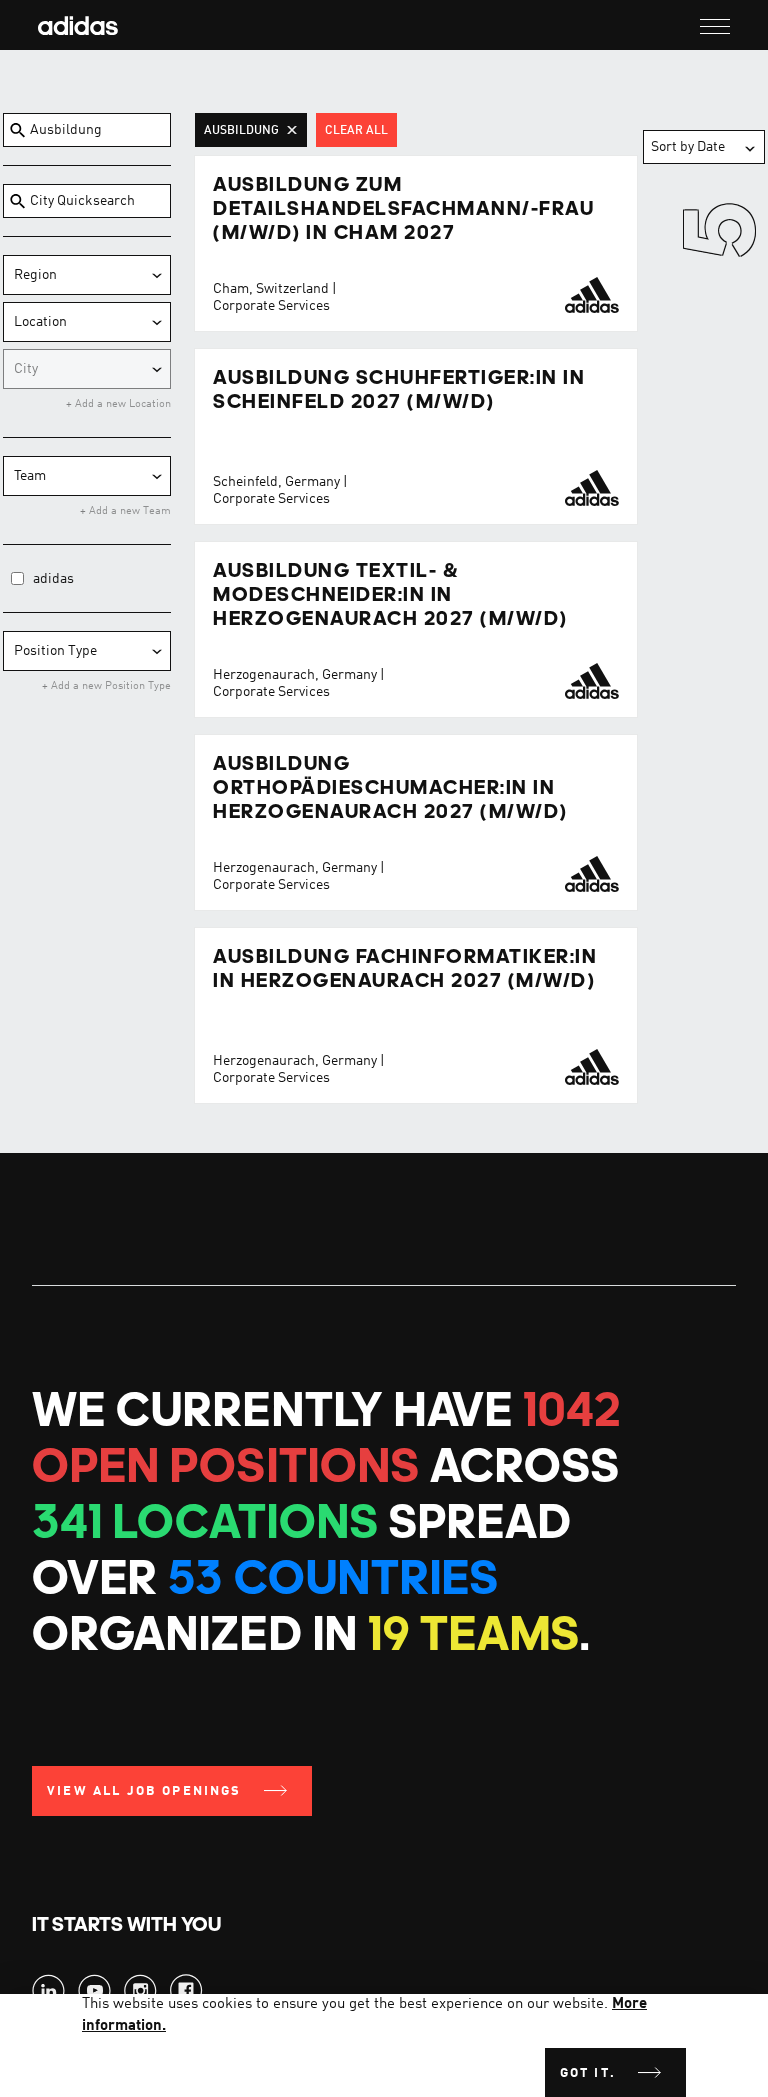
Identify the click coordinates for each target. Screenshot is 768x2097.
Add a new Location (121, 404)
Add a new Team (128, 511)
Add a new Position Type (109, 686)
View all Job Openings (144, 1791)
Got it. (588, 2073)
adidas (53, 579)
